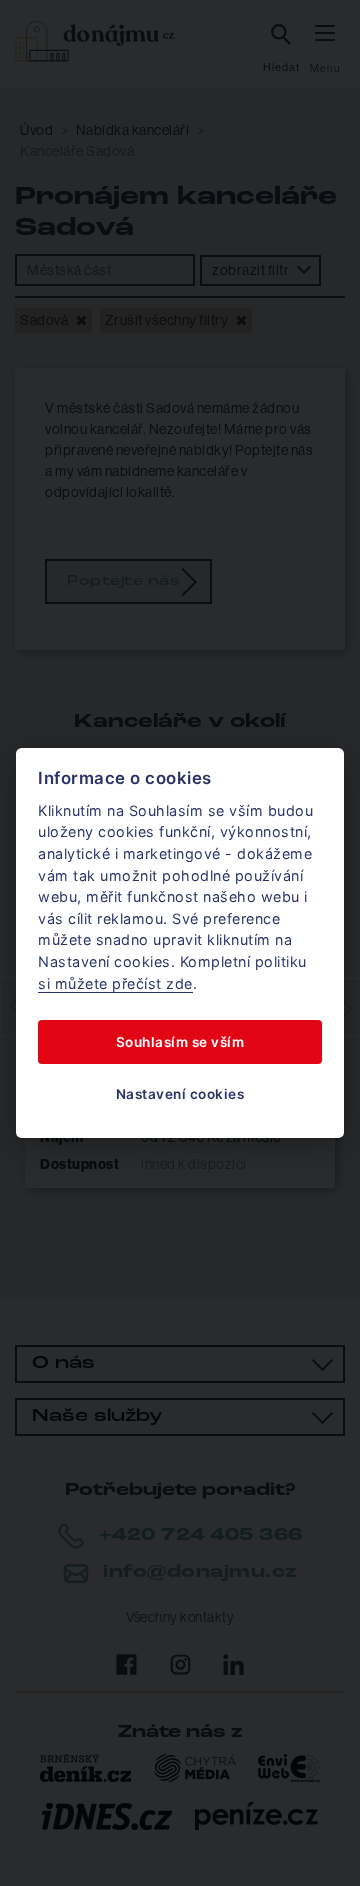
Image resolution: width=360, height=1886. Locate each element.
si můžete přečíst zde (115, 983)
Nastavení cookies (180, 1094)
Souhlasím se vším (180, 1042)
